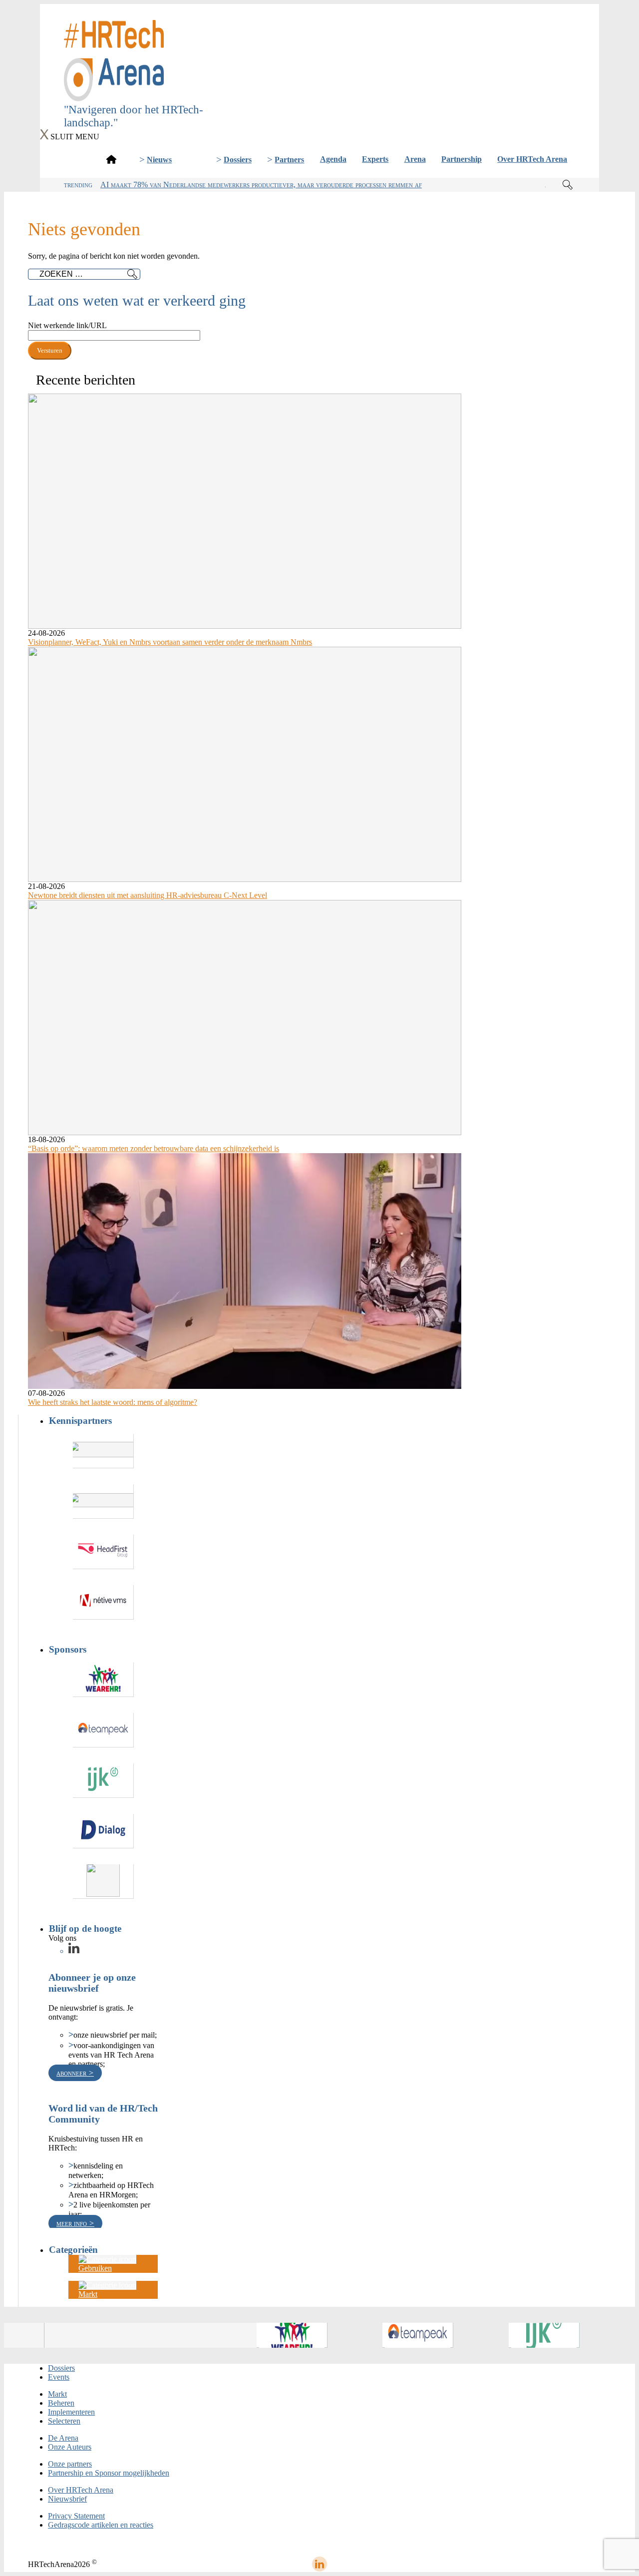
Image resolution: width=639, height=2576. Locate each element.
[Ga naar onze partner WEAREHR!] (103, 1680)
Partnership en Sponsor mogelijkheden (109, 2473)
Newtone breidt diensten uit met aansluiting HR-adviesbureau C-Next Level (148, 895)
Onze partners (70, 2464)
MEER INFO (73, 2223)
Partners (289, 160)
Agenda (333, 159)
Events (59, 2377)
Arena (415, 159)
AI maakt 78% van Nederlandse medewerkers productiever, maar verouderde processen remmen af (261, 185)
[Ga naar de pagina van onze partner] (39, 2335)
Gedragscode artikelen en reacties (101, 2525)
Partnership (462, 159)
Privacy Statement (76, 2516)
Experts (375, 159)
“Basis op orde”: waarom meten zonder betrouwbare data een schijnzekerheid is (154, 1148)
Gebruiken (95, 2268)
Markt (57, 2394)
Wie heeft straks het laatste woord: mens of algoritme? (113, 1402)
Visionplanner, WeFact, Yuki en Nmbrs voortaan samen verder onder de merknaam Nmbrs (170, 642)
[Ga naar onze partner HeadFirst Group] (103, 1552)
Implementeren (71, 2412)
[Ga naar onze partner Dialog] (103, 1831)
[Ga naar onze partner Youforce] (103, 1502)
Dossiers (238, 160)
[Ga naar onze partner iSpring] (103, 1451)
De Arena (63, 2438)
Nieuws (159, 160)
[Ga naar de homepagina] (111, 159)
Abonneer (72, 2073)
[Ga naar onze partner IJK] (103, 1781)
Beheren (61, 2403)
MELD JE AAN (320, 88)
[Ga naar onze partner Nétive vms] (103, 1602)
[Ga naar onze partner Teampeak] (103, 1730)
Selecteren (64, 2421)
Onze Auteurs (70, 2447)
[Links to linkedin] (74, 1951)
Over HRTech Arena (532, 159)
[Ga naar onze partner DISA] (103, 1882)
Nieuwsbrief (67, 2499)
